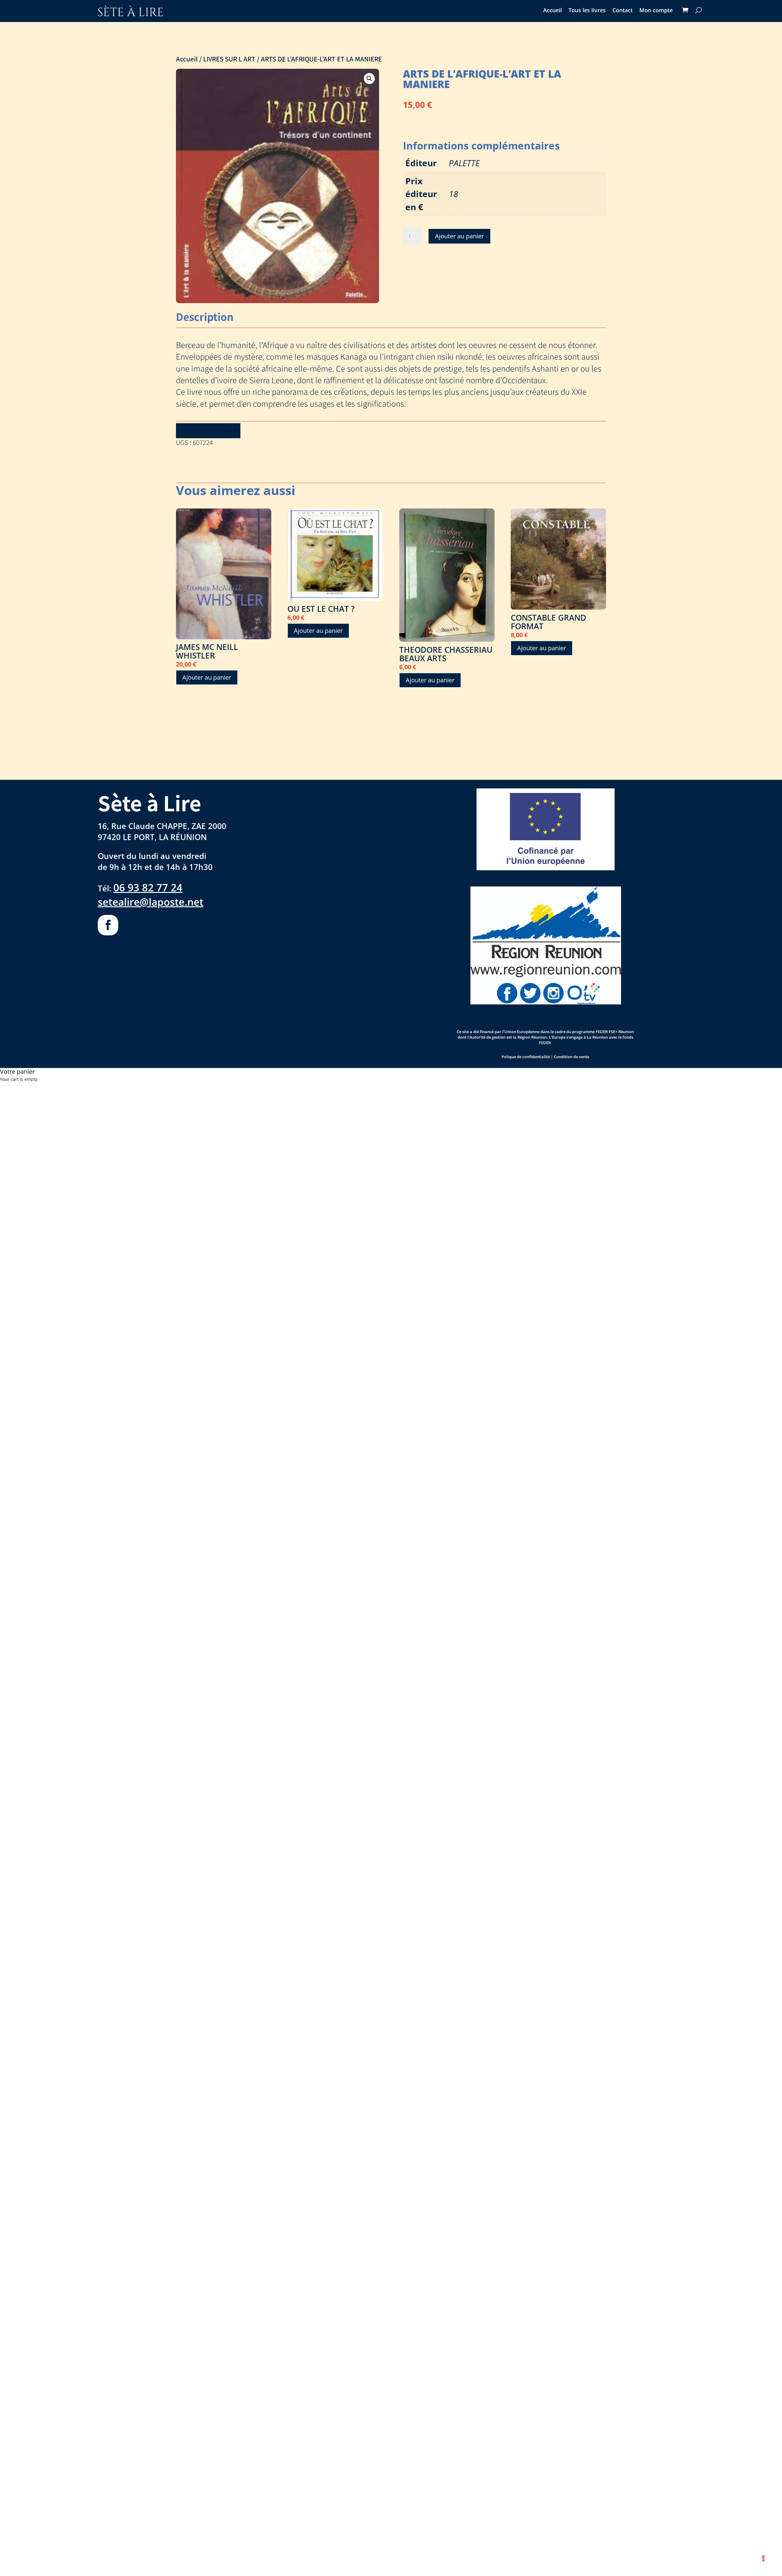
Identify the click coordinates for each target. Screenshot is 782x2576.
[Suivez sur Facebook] (108, 925)
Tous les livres (587, 11)
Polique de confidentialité (526, 1057)
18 (453, 194)
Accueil (552, 11)
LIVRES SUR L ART (229, 59)
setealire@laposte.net (151, 902)
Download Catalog (208, 431)
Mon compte (656, 11)
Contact (623, 11)
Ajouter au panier (459, 236)
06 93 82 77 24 (148, 887)
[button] (369, 79)
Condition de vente (572, 1057)
